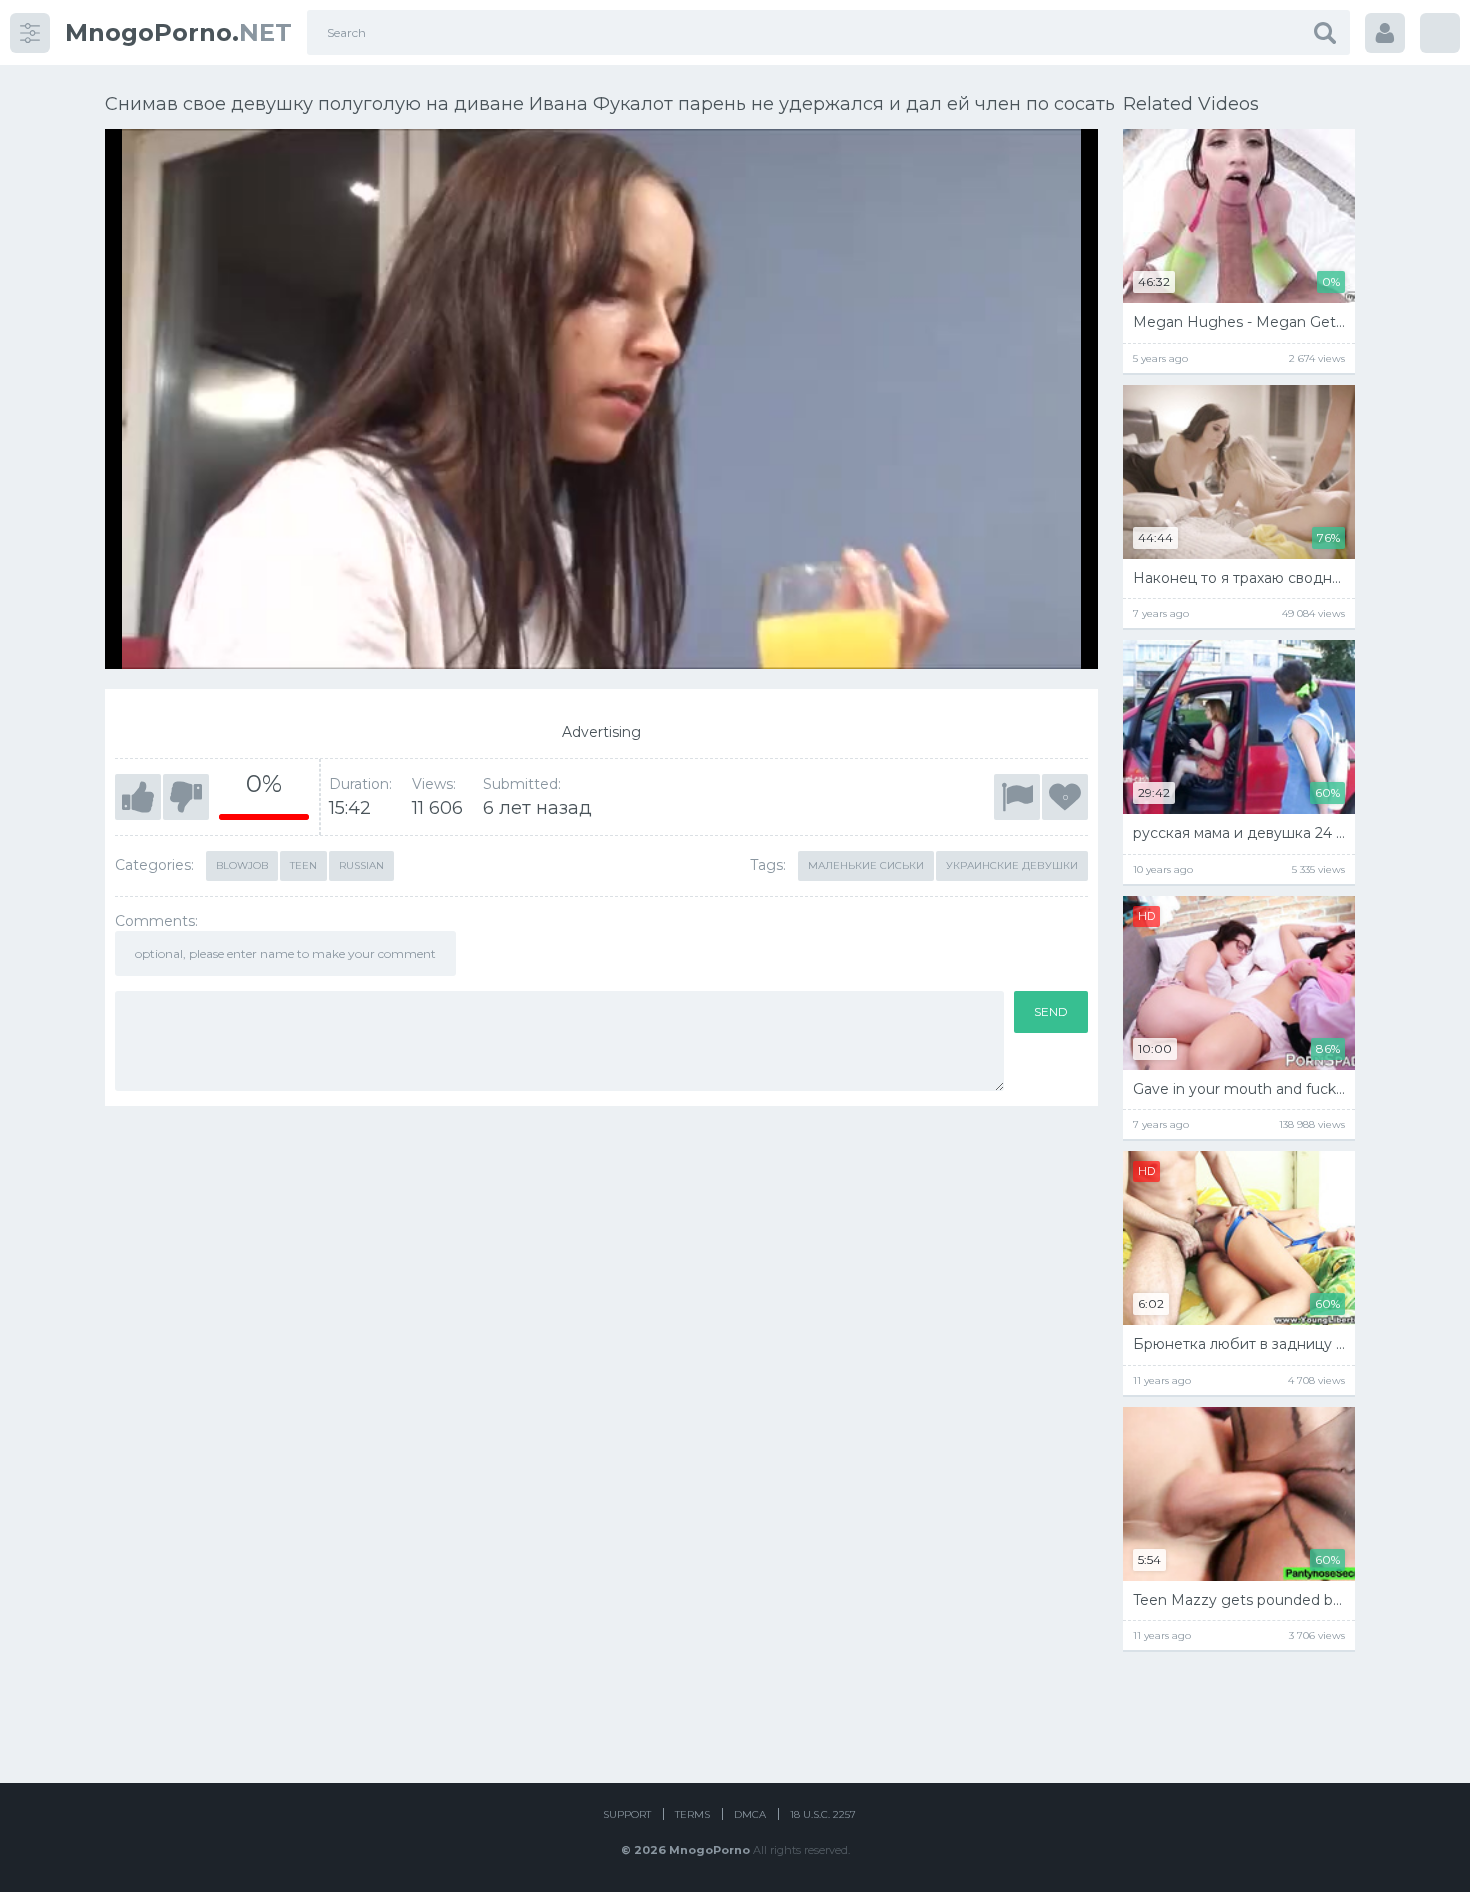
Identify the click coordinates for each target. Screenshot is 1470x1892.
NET (178, 32)
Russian (361, 865)
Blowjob (242, 865)
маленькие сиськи (866, 865)
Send (1051, 1011)
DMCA (750, 1814)
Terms (692, 1814)
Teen (303, 865)
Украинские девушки (1012, 865)
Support (627, 1814)
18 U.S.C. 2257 (823, 1814)
